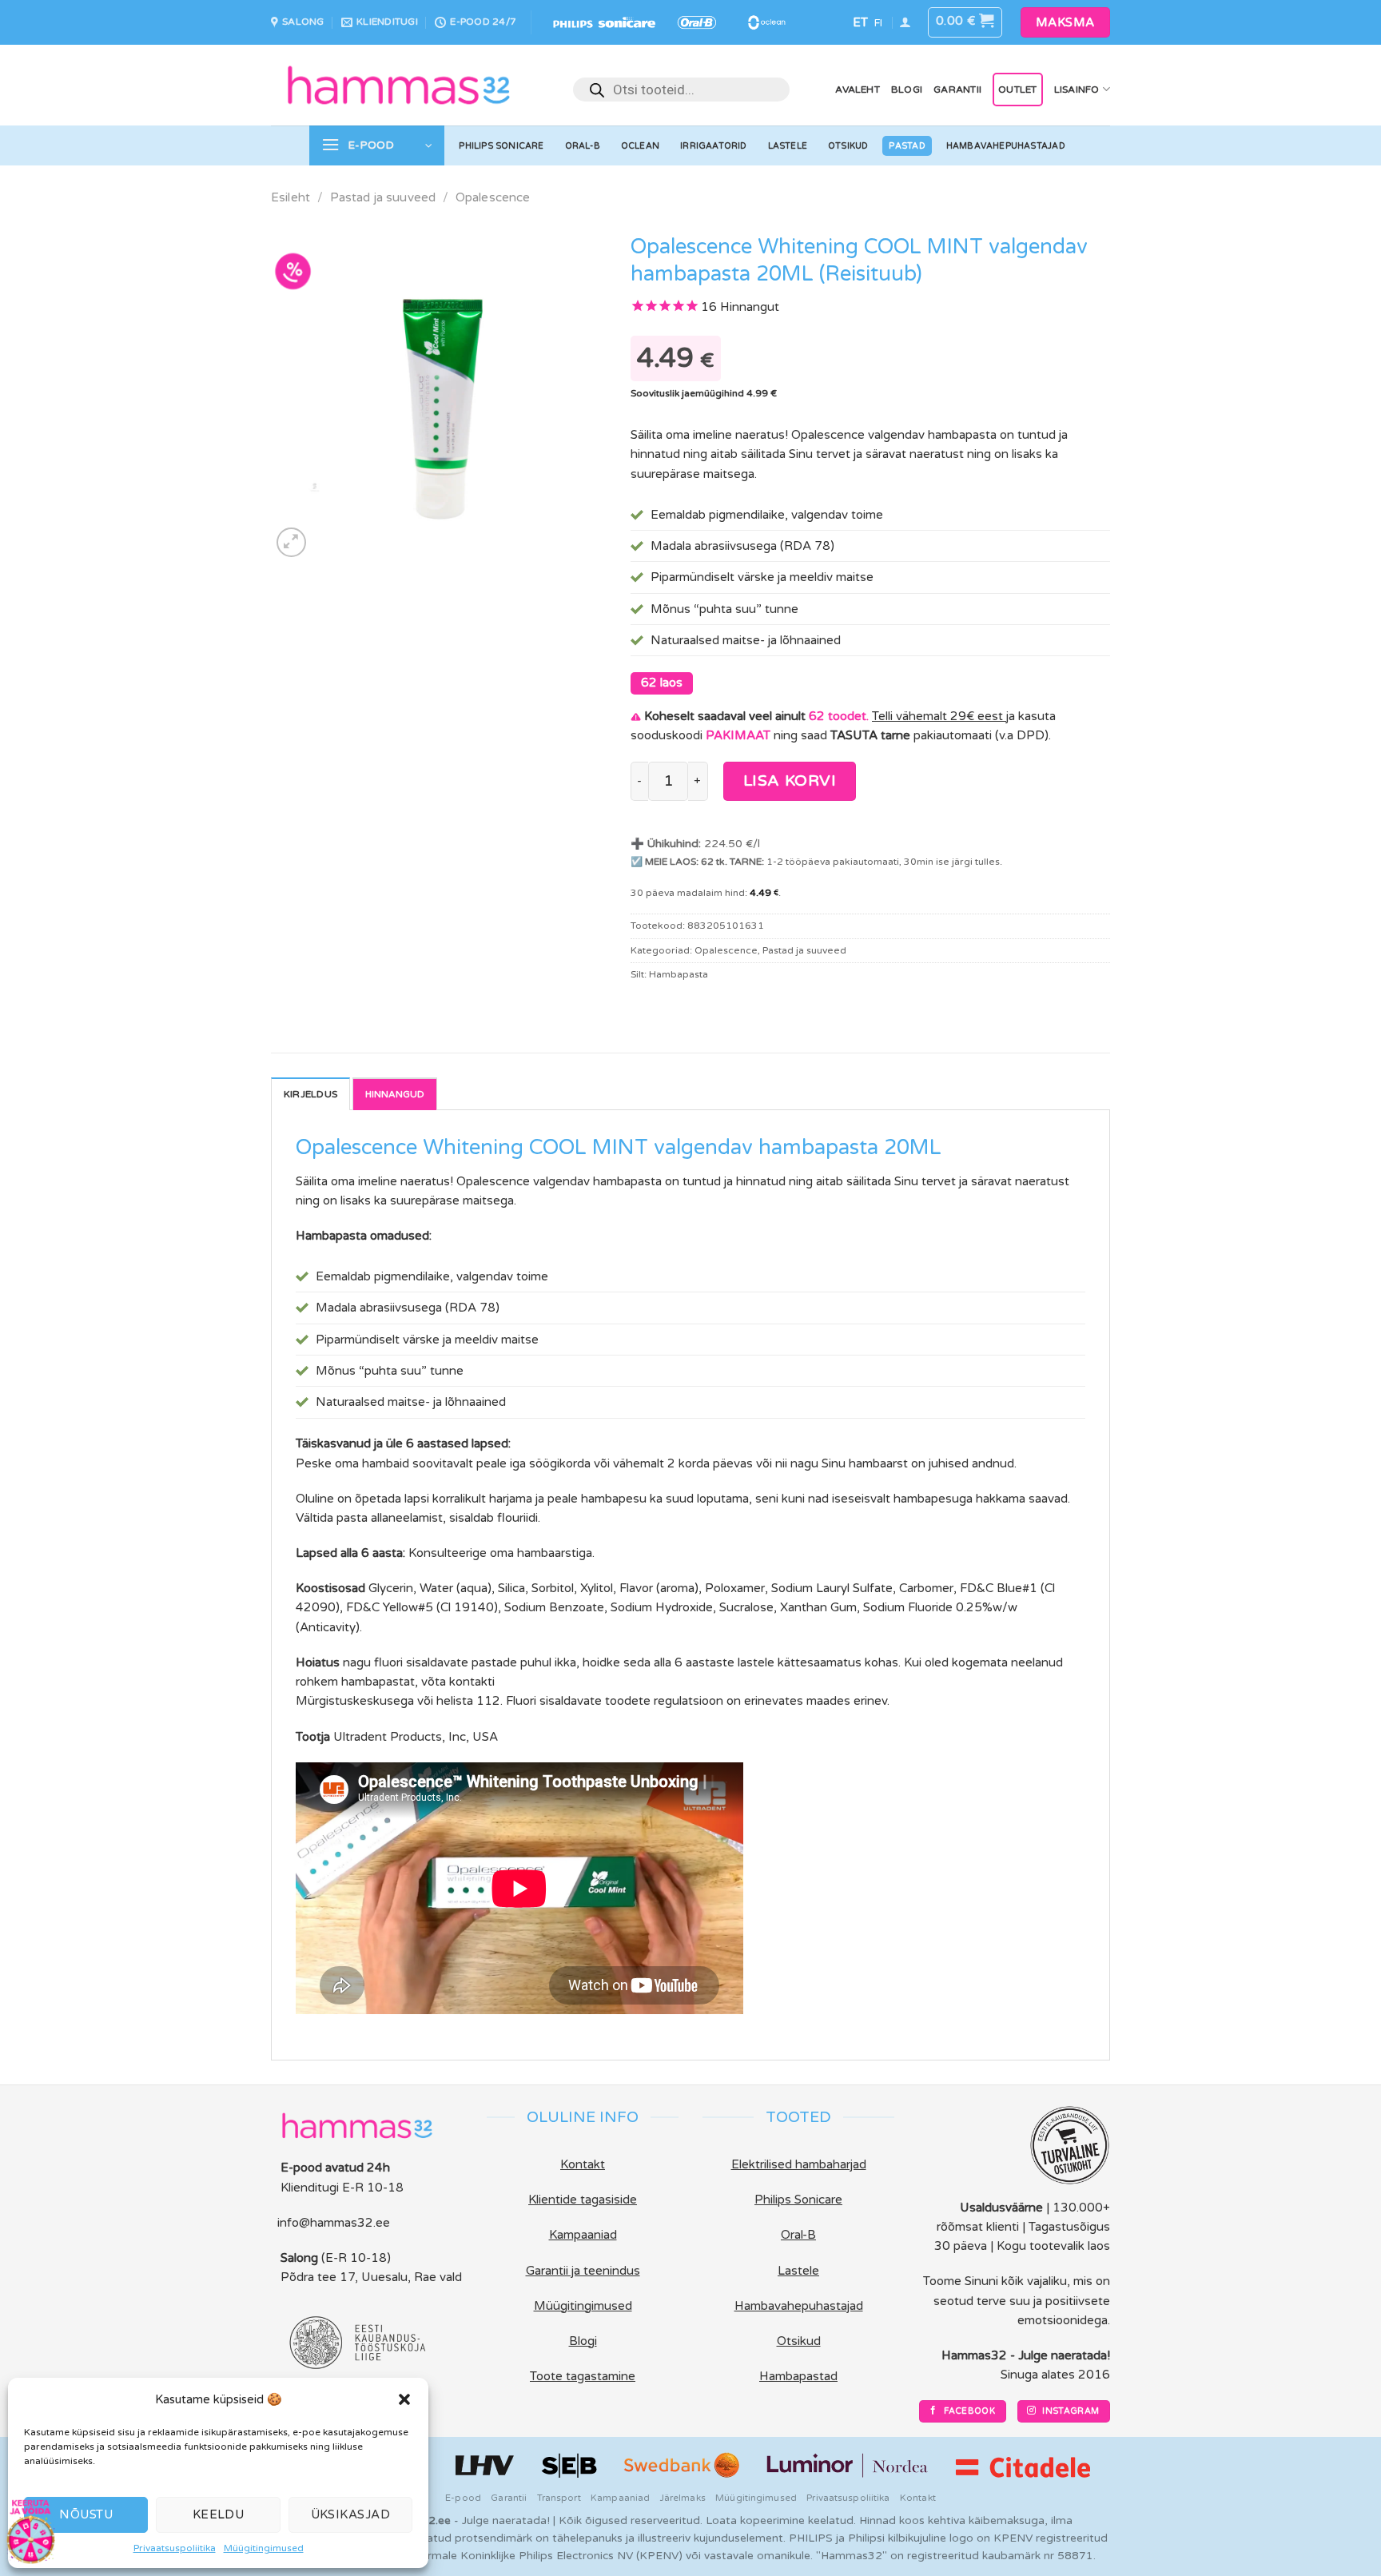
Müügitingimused (264, 2548)
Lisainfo (1077, 90)
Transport (559, 2498)
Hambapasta (679, 974)
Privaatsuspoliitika (175, 2548)
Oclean (640, 146)
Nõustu (86, 2514)
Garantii (957, 90)
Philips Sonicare (501, 146)
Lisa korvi (790, 781)
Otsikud (848, 146)
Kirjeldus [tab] (310, 1094)
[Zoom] (291, 542)
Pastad (907, 146)
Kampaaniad (620, 2498)
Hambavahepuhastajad (1006, 146)
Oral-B (583, 146)
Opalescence (493, 197)
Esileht (291, 197)
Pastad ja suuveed (383, 197)
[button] (404, 2399)
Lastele (788, 146)
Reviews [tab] (395, 1093)
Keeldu (219, 2514)
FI (878, 23)
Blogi (907, 90)
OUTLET (1017, 90)
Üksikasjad (351, 2514)
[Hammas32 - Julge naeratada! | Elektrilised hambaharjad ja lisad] (399, 85)
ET (860, 22)
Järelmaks (683, 2498)
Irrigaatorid (714, 146)
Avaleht (858, 90)
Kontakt (918, 2498)
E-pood (463, 2498)
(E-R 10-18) (356, 2258)
